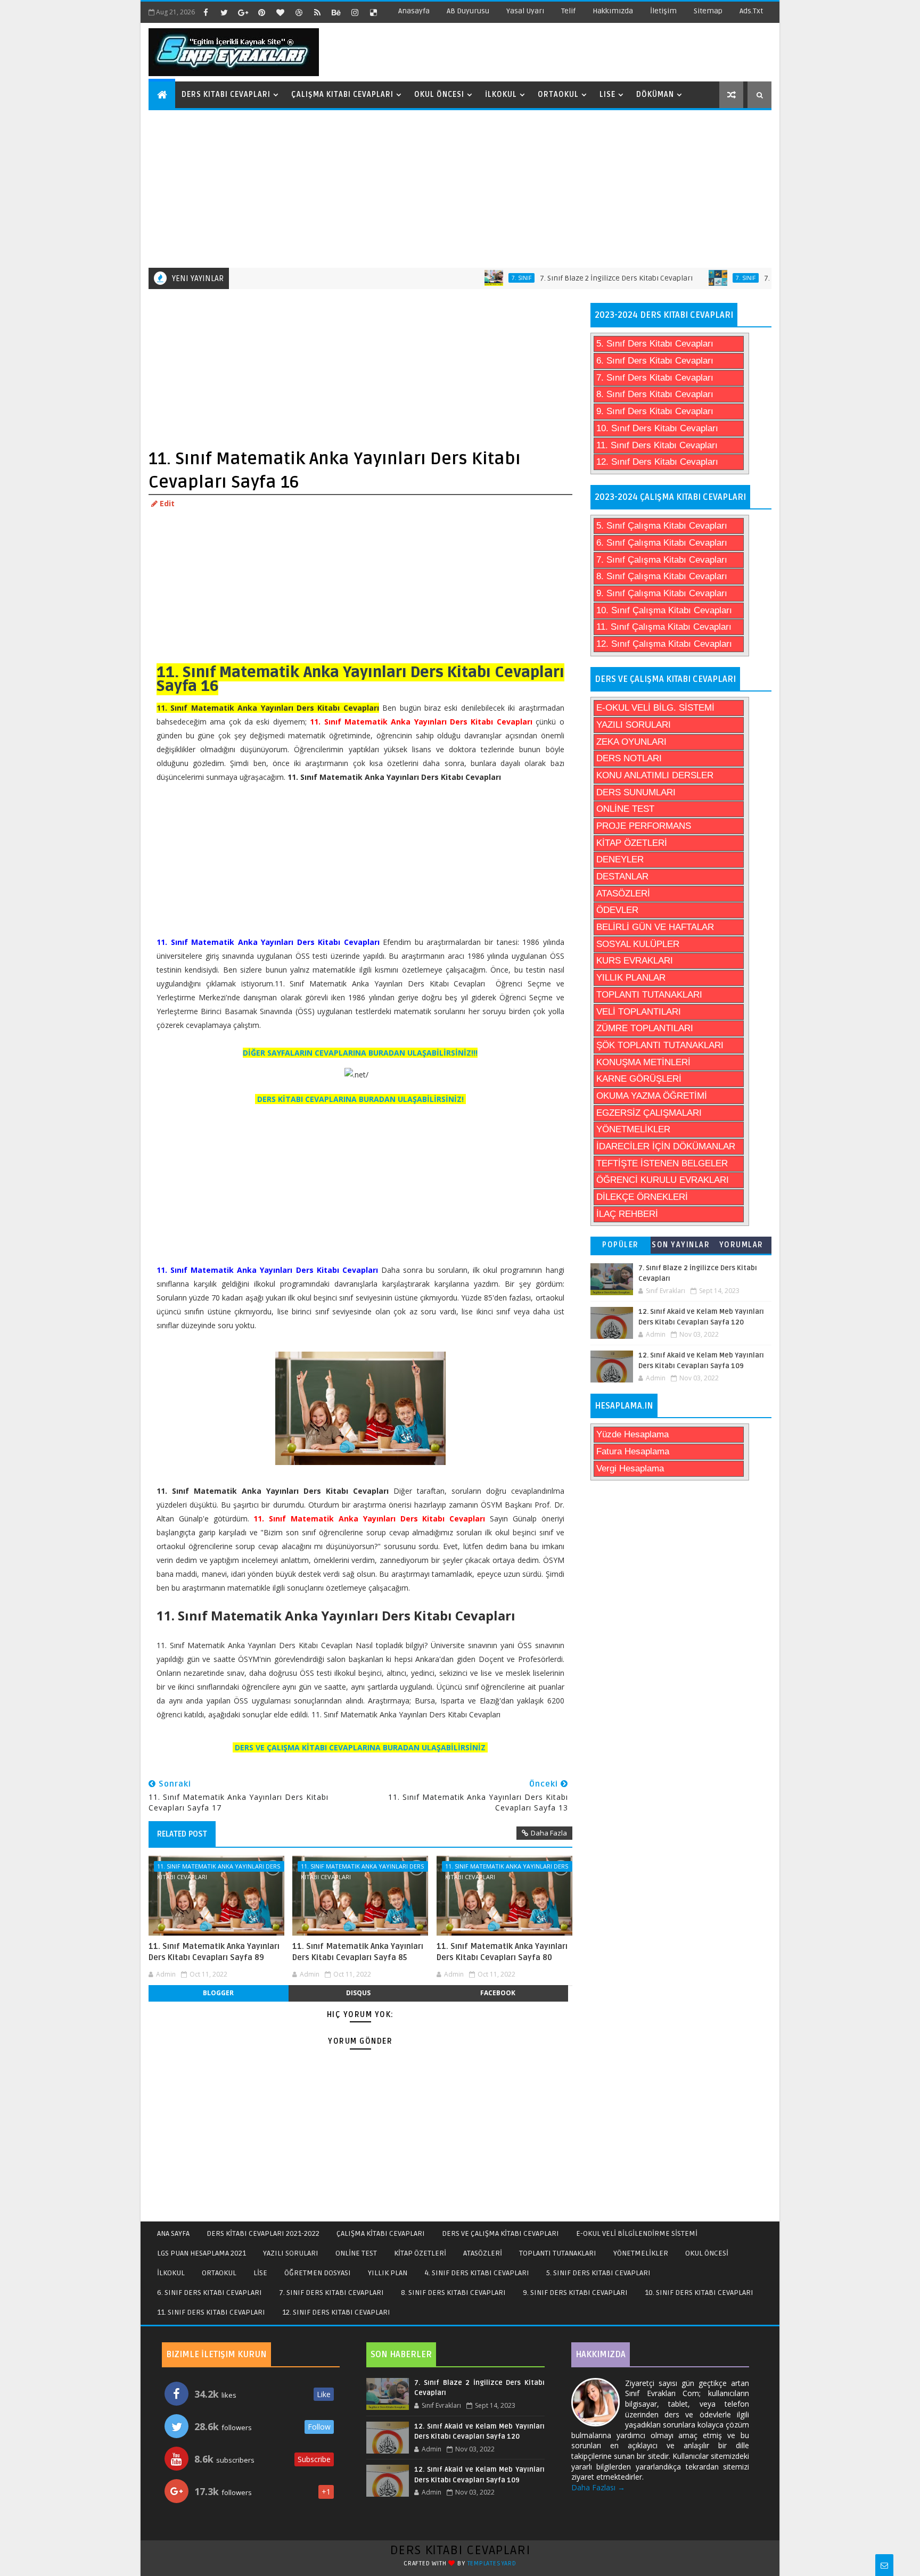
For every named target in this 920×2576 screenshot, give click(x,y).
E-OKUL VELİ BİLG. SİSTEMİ (655, 708)
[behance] (336, 12)
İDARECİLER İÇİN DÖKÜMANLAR (666, 1146)
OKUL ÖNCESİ (707, 2253)
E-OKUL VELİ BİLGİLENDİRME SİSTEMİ (637, 2233)
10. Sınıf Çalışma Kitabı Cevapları (664, 610)
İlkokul (501, 94)
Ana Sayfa (173, 2233)
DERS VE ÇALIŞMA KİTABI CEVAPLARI (500, 2233)
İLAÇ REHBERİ (627, 1214)
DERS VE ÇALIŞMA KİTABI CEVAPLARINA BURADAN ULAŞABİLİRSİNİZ (360, 1747)
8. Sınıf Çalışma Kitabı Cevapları (662, 576)
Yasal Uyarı (525, 11)
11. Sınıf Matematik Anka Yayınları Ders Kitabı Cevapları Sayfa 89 (214, 1952)
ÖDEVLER (617, 910)
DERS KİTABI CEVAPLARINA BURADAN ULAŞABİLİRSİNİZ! (360, 1099)
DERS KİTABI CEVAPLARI (460, 2550)
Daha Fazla (549, 1833)
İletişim (663, 11)
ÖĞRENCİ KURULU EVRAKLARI (663, 1180)
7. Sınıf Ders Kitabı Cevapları (655, 378)
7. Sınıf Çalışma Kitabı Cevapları (662, 560)
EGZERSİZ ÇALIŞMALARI (649, 1113)
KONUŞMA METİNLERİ (643, 1062)
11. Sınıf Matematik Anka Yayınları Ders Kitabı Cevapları (219, 1867)
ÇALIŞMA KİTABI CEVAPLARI (381, 2233)
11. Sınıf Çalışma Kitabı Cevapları (664, 627)
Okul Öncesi (439, 94)
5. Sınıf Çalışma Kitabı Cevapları (662, 526)
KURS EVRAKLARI (635, 961)
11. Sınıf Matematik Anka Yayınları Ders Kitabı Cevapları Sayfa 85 (358, 1952)
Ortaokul (558, 94)
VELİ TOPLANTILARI (639, 1012)
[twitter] (224, 12)
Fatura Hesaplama (633, 1451)
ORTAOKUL (219, 2273)
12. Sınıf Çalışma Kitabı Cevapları (664, 644)
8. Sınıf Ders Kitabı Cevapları (655, 394)
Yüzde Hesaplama (632, 1434)
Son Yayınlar (681, 1245)
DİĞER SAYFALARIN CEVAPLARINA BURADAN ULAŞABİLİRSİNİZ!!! (360, 1053)
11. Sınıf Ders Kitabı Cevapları (657, 445)
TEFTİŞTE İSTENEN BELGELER (662, 1163)
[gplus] (243, 12)
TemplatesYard (492, 2563)
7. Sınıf (473, 278)
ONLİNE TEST (625, 809)
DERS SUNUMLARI (636, 792)
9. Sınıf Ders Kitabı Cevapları (655, 411)
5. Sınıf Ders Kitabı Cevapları (655, 344)
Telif (568, 11)
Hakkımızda (613, 11)
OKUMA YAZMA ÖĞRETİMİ (652, 1096)
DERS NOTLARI (629, 758)
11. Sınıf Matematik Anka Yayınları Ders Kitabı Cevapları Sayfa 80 (502, 1952)
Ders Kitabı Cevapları (226, 94)
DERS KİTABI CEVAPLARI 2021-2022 (263, 2233)
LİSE (260, 2273)
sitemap (708, 11)
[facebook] (206, 12)
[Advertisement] (461, 188)
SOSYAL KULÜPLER (638, 944)
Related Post (182, 1834)
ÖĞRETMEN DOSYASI (318, 2273)
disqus (358, 1993)
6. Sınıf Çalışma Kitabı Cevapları (662, 543)
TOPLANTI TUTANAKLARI (649, 995)
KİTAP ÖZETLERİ (632, 843)
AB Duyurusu (468, 11)
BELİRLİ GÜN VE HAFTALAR (655, 927)
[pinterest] (261, 12)
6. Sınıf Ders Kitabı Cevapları (655, 361)
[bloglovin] (280, 12)
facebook (498, 1993)
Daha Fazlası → (598, 2487)
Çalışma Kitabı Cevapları (342, 94)
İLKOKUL (171, 2273)
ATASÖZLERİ (623, 894)
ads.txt (751, 11)
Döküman (655, 94)
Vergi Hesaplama (630, 1468)
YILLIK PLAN (388, 2273)
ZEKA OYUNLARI (631, 742)
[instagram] (355, 12)
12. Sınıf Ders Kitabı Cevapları (657, 462)
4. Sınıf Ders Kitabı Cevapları (477, 2273)
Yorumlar (741, 1245)
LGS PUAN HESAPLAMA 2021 (202, 2253)
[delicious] (373, 12)
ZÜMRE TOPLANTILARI (645, 1028)
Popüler (621, 1245)
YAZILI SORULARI (634, 725)
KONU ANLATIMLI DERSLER (655, 775)
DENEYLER (620, 859)
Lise (607, 94)
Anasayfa (414, 11)
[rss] (317, 12)
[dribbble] (299, 12)
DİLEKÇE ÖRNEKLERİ (642, 1197)
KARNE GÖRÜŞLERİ (639, 1079)
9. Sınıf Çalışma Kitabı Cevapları (662, 593)
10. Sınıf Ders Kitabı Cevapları (657, 428)
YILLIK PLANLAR (631, 978)
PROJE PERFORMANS (644, 826)
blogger (218, 1993)
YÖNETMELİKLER (633, 1129)
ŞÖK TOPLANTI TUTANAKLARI (660, 1045)
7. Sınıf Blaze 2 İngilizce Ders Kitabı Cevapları (568, 278)
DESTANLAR (622, 877)
